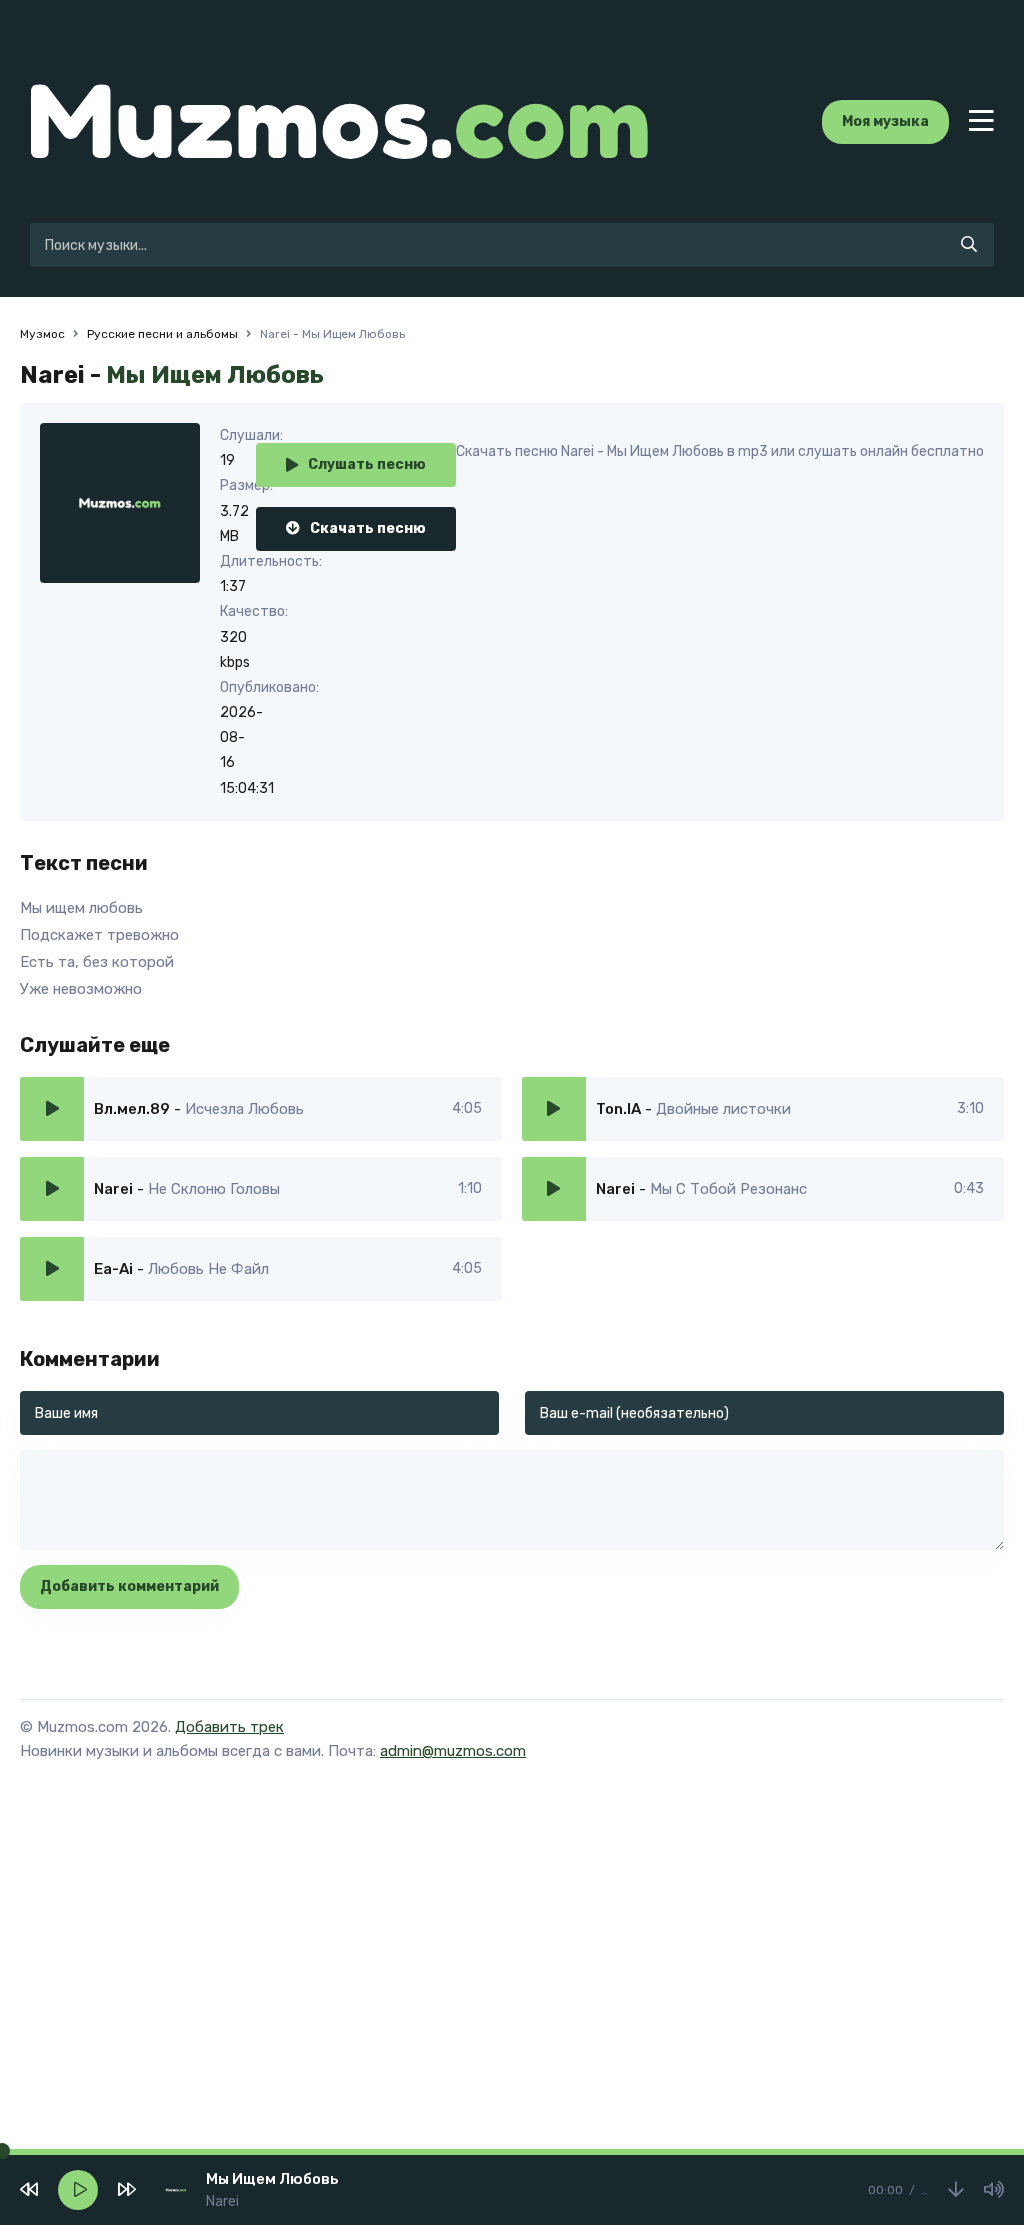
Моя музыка (885, 121)
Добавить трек (229, 1727)
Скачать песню (368, 528)
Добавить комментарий (129, 1586)
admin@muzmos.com (453, 1751)
